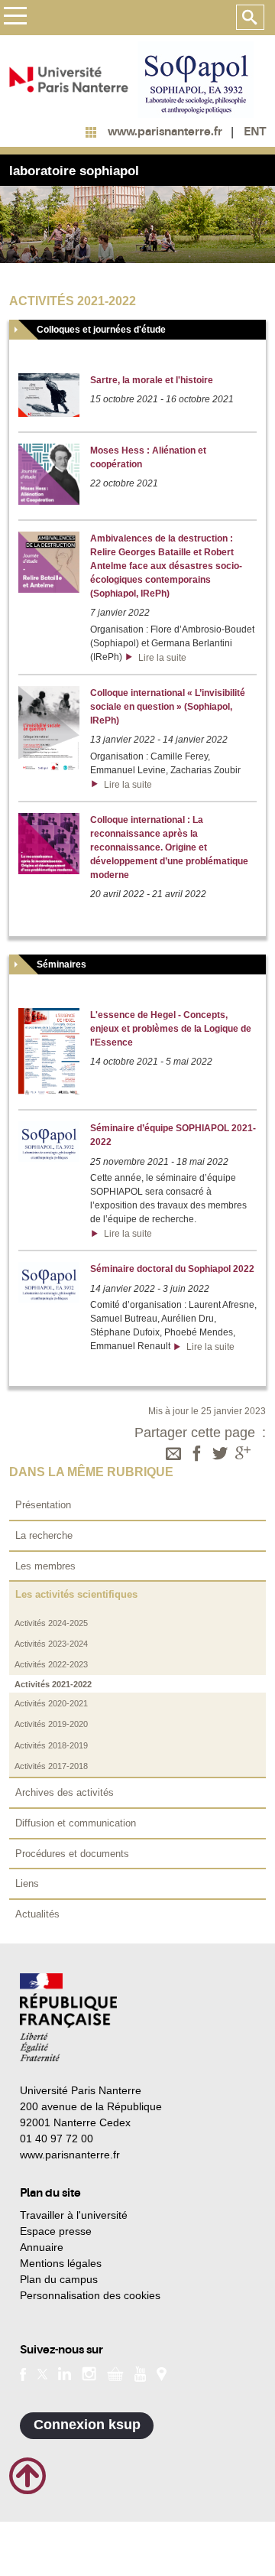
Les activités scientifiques (76, 1594)
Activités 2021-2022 (53, 1684)
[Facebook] (197, 1455)
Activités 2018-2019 (51, 1745)
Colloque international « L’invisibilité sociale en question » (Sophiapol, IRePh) (168, 707)
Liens (27, 1883)
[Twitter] (220, 1455)
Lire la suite (160, 658)
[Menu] (15, 18)
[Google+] (243, 1455)
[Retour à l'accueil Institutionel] (68, 2017)
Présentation (43, 1505)
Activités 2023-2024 (51, 1644)
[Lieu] (162, 2373)
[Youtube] (140, 2373)
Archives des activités (65, 1792)
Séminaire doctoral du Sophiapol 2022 (172, 1269)
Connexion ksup (87, 2425)
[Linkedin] (65, 2373)
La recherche (44, 1535)
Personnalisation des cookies (90, 2295)
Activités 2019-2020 (51, 1724)
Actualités (37, 1914)
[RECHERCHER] (250, 18)
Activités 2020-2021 (51, 1703)
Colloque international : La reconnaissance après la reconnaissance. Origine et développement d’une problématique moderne (169, 847)
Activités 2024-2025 (51, 1623)
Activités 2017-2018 (51, 1766)
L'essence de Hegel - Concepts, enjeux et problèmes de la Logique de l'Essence (171, 1029)
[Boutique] (115, 2373)
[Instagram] (89, 2373)
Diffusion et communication (76, 1823)
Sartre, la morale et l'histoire (152, 380)
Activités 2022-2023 (51, 1664)
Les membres (45, 1566)
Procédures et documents (72, 1854)
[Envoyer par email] (173, 1455)
